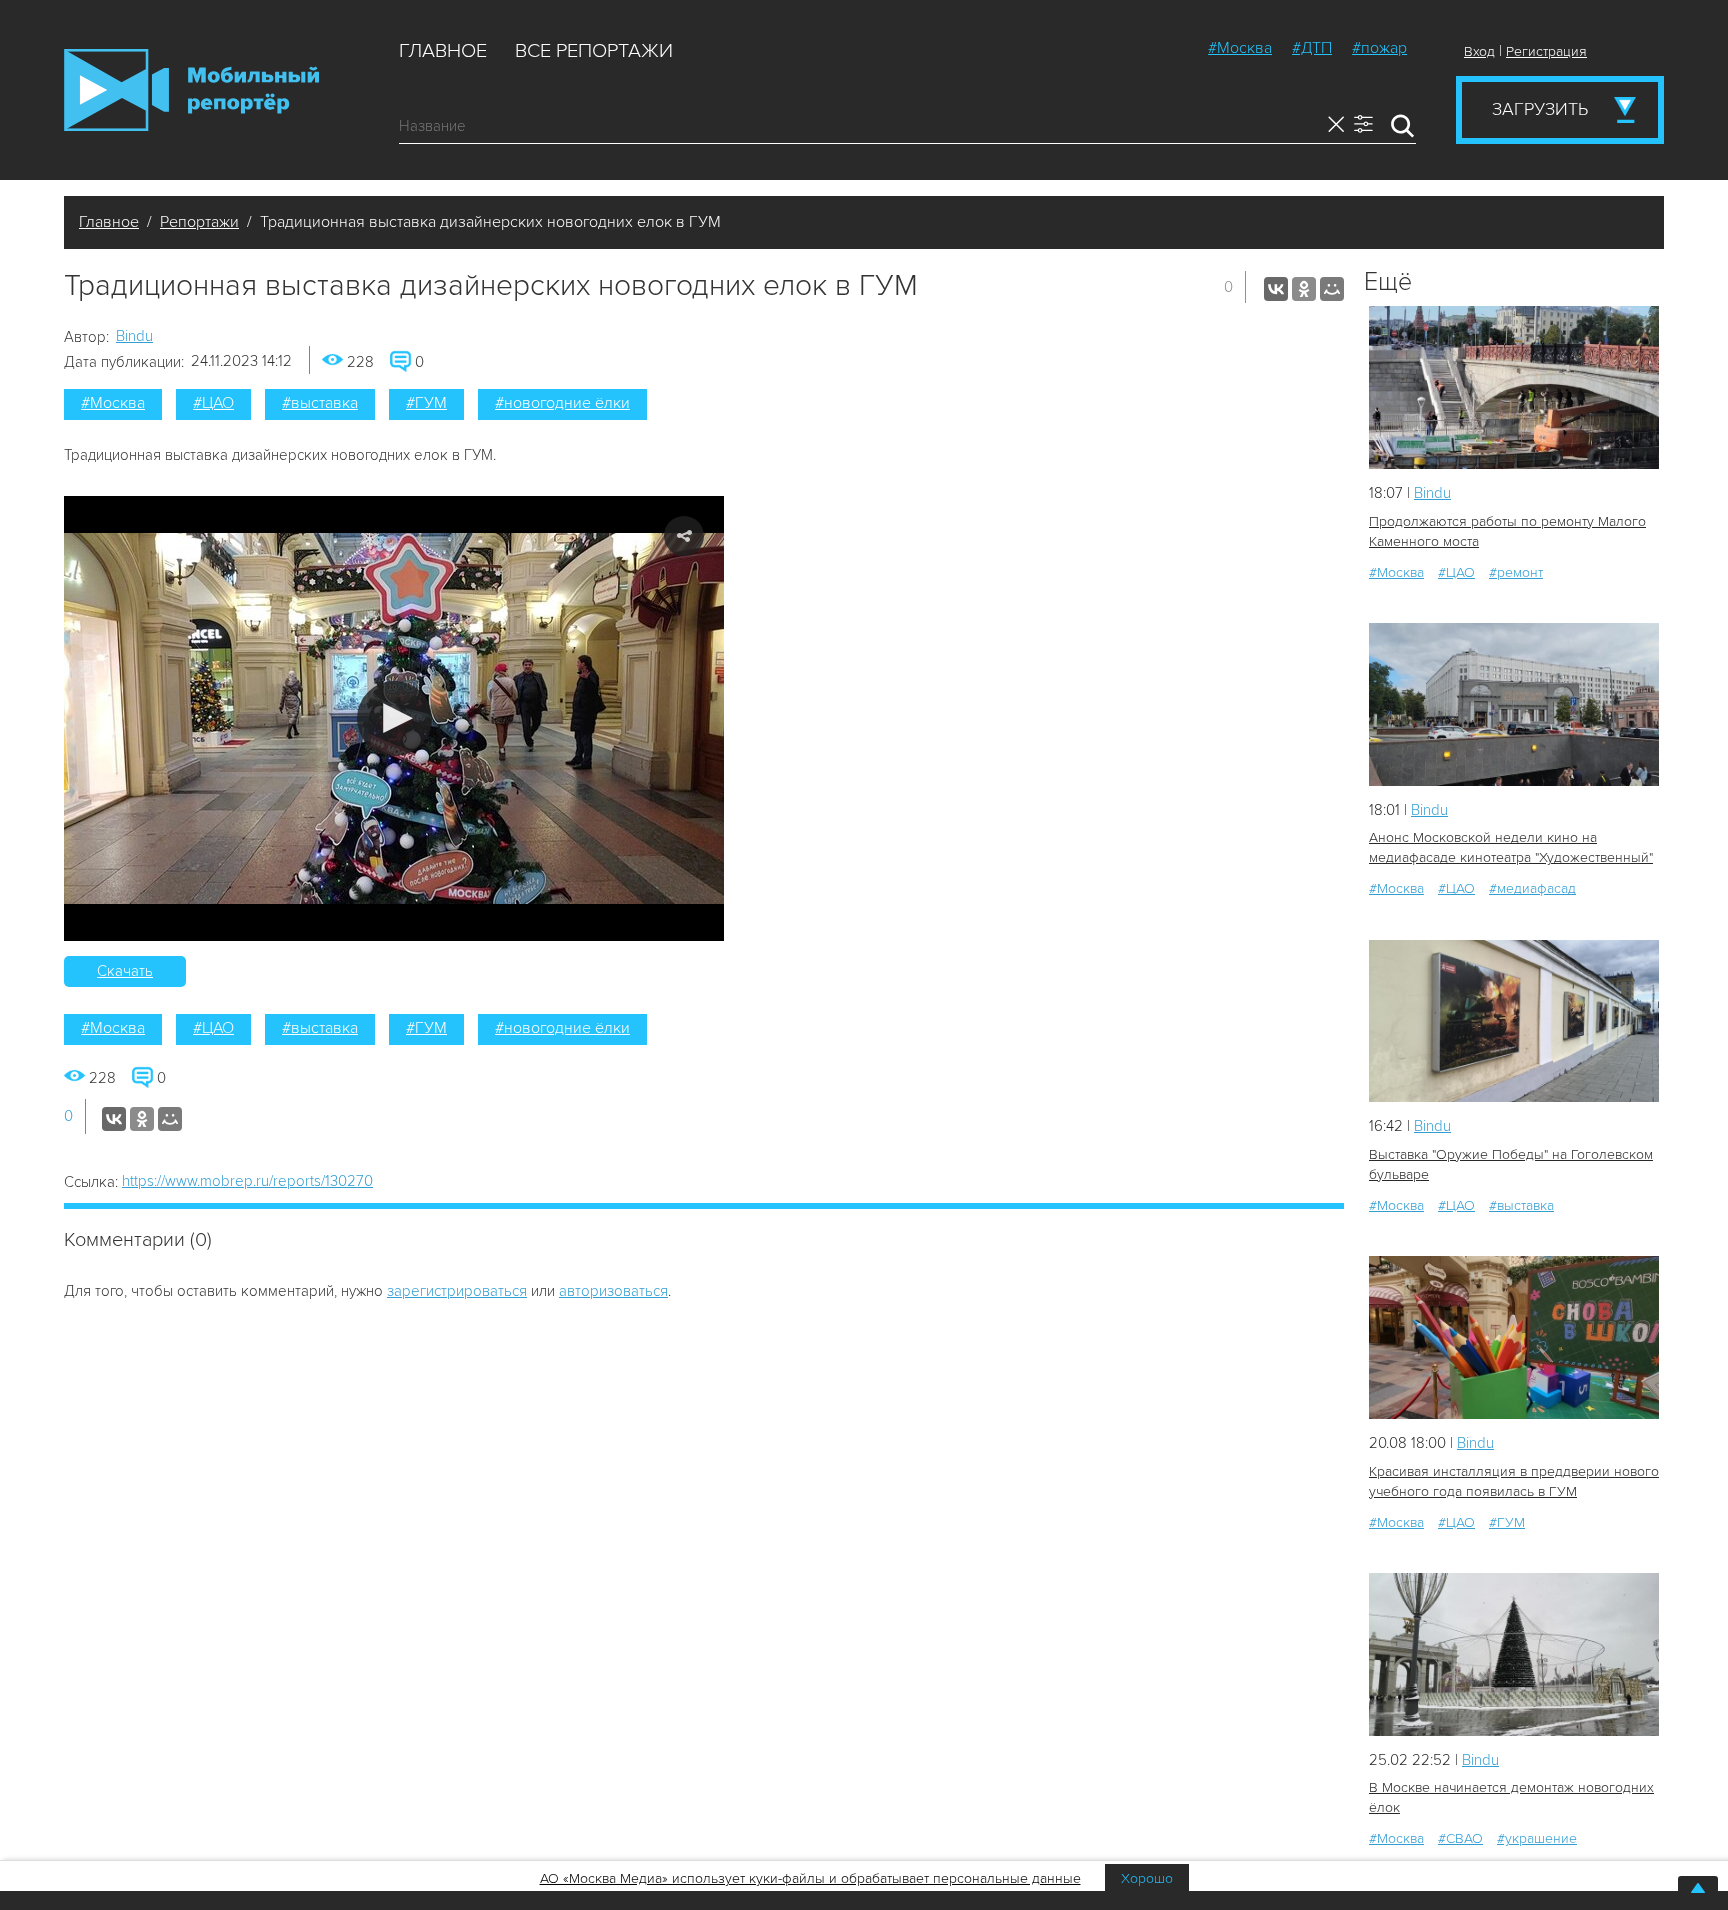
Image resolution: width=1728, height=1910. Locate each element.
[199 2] (1514, 1654)
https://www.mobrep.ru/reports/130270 (247, 1181)
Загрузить (1540, 109)
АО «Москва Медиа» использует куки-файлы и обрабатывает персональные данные (810, 1878)
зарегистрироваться (457, 1291)
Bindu (134, 336)
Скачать (125, 971)
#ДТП (1312, 48)
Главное (443, 51)
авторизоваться (613, 1291)
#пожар (1379, 48)
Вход (1479, 51)
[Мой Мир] (1332, 289)
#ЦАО (213, 403)
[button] (394, 718)
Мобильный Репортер (191, 90)
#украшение (1537, 1838)
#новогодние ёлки (562, 403)
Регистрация (1546, 51)
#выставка (320, 403)
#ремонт (1516, 572)
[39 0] (1514, 1337)
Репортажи (199, 222)
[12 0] (1514, 1021)
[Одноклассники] (1304, 289)
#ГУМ (426, 403)
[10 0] (1514, 387)
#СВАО (1460, 1838)
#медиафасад (1532, 888)
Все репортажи (594, 51)
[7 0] (1514, 704)
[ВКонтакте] (1276, 289)
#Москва (1240, 48)
